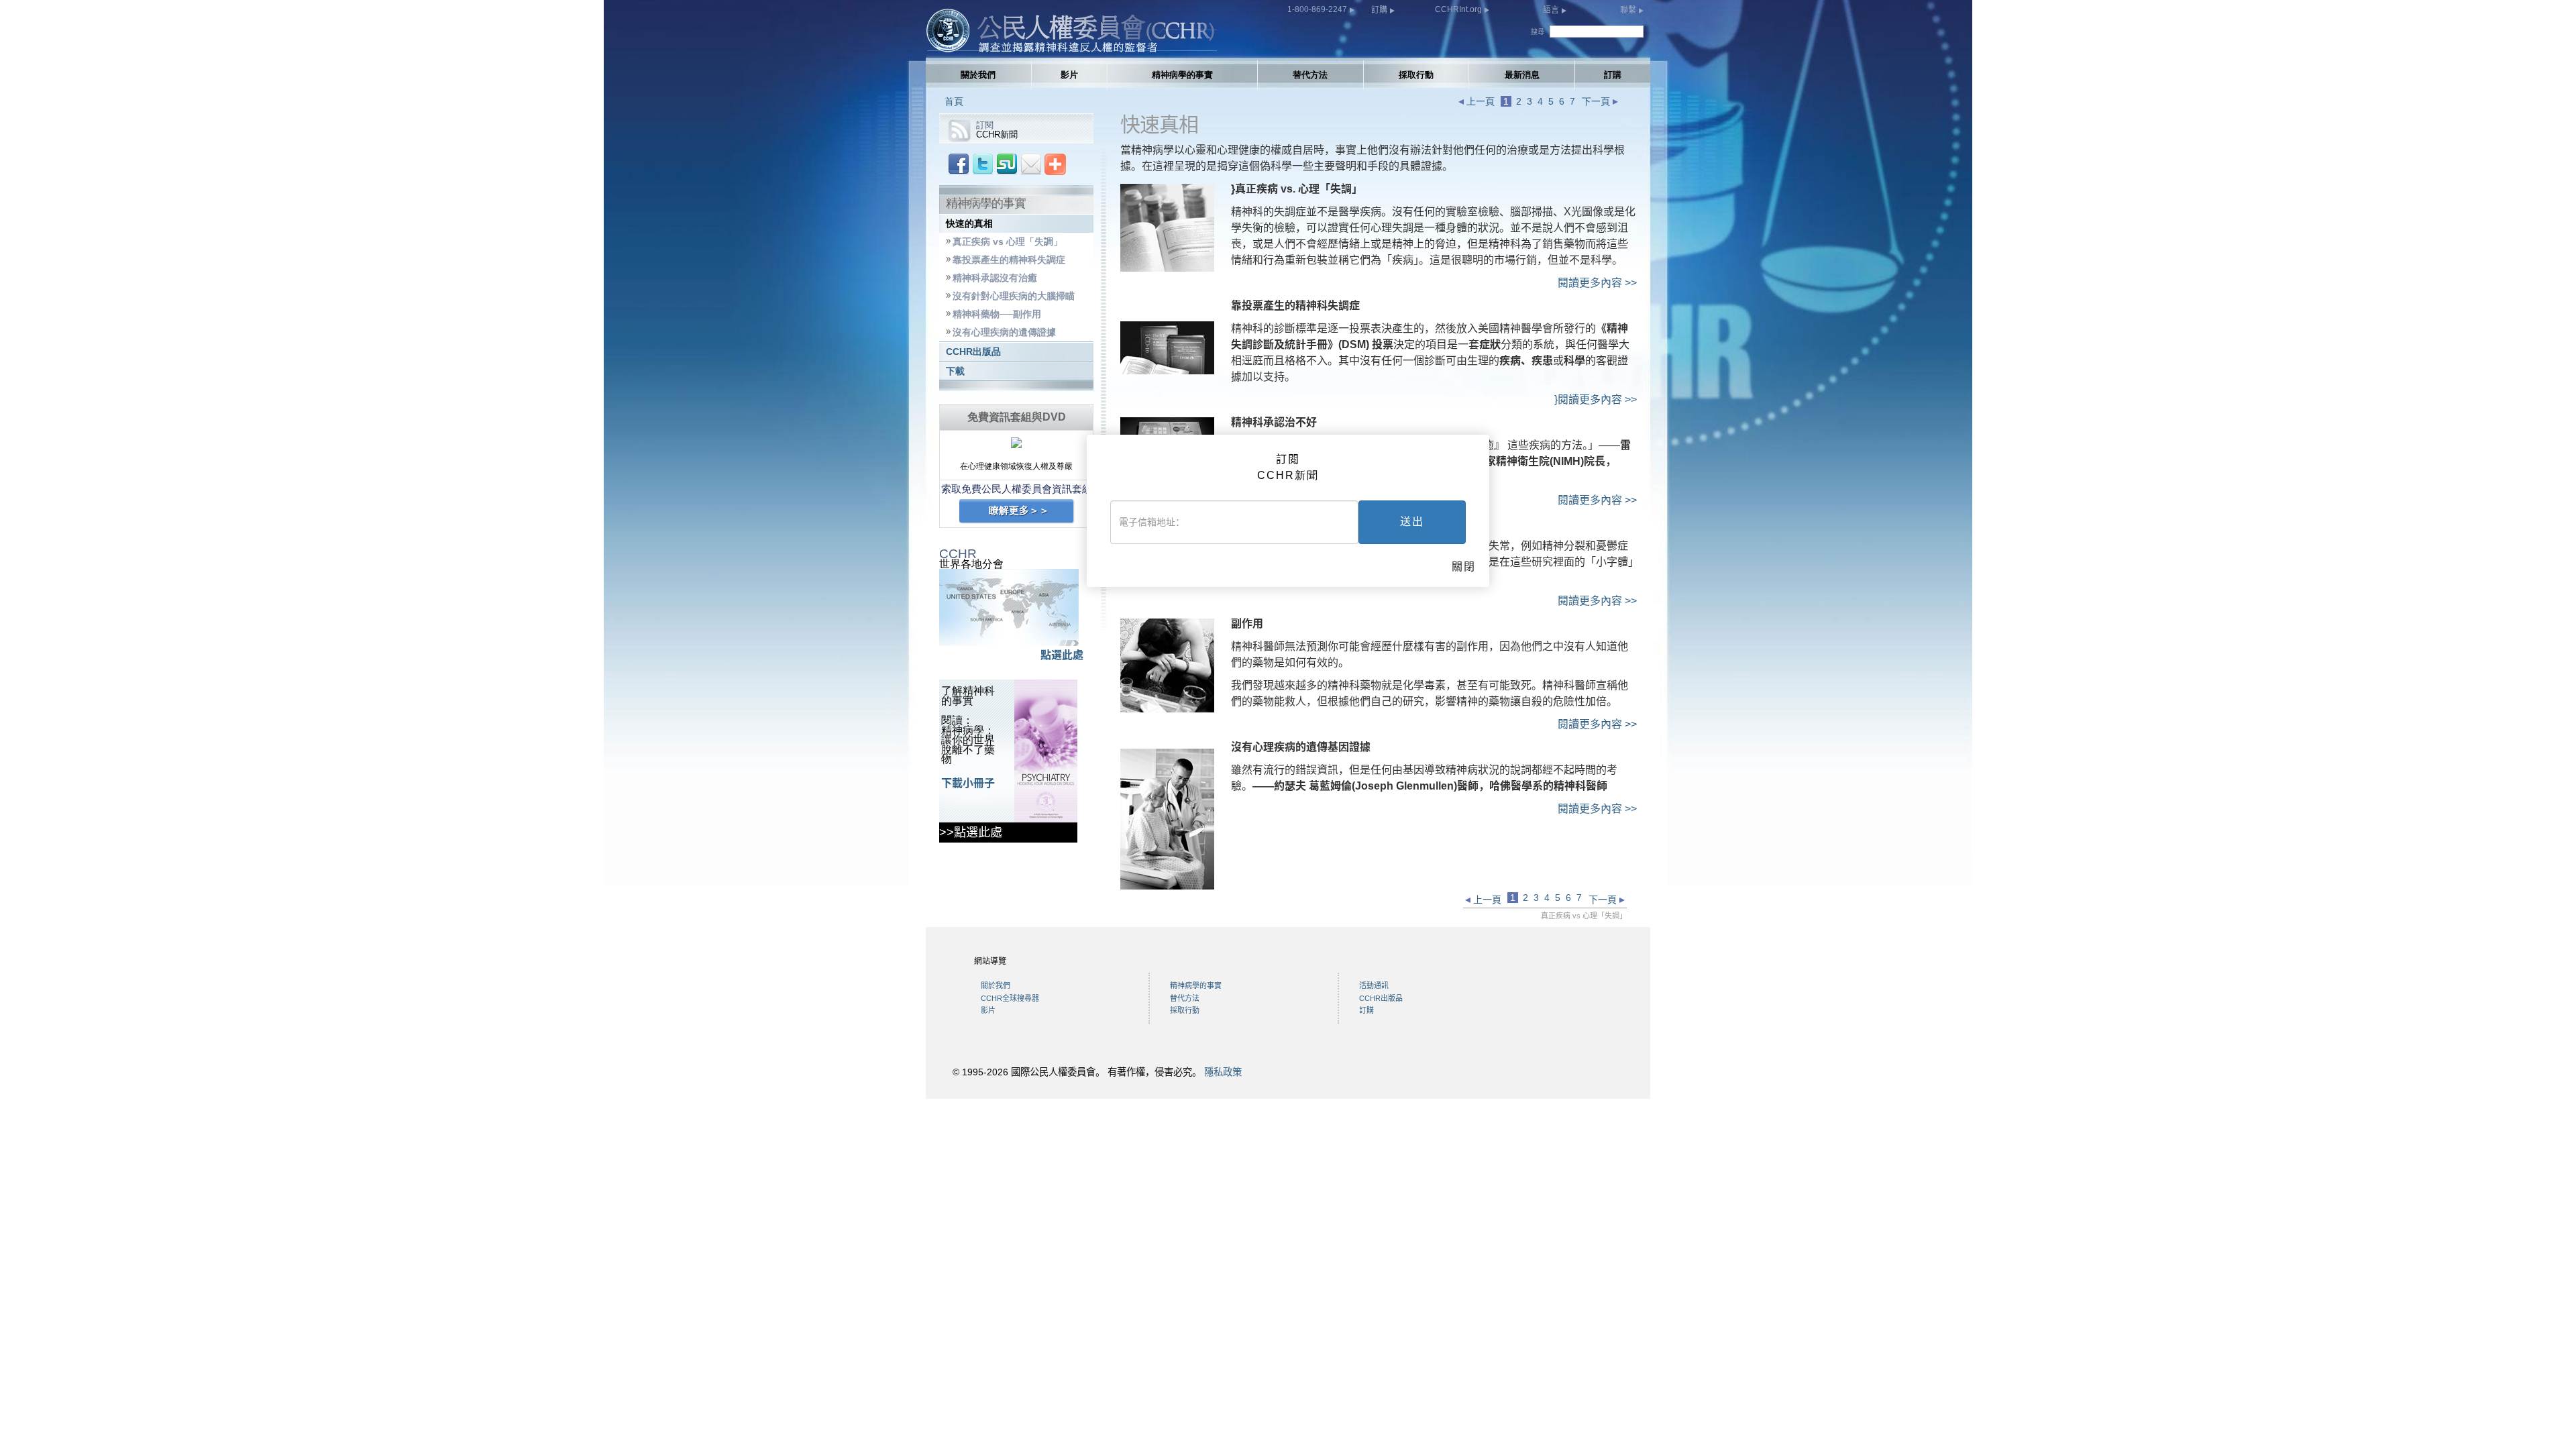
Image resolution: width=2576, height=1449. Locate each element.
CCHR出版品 (973, 352)
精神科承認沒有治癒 (995, 278)
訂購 (1380, 10)
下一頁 (1597, 101)
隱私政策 (1223, 1072)
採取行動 (1416, 75)
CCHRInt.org (1459, 9)
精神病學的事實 (1182, 75)
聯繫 (1629, 10)
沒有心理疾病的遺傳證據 (1004, 332)
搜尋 (1538, 32)
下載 (955, 371)
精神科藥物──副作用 (997, 314)
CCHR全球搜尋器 (1010, 998)
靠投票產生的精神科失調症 (1009, 260)
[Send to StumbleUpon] (1007, 163)
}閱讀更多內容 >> (1596, 399)
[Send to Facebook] (959, 163)
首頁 (954, 101)
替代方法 (1310, 75)
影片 (1069, 75)
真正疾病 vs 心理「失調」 (1008, 242)
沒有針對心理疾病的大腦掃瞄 (1014, 296)
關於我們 (978, 75)
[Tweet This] (983, 163)
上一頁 (1479, 101)
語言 (1552, 10)
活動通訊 (1374, 985)
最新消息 (1522, 75)
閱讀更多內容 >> (1597, 283)
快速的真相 (969, 224)
